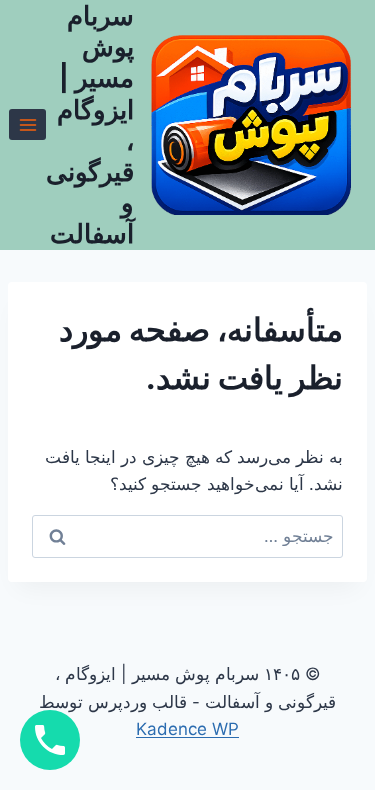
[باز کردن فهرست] (27, 124)
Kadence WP (187, 729)
